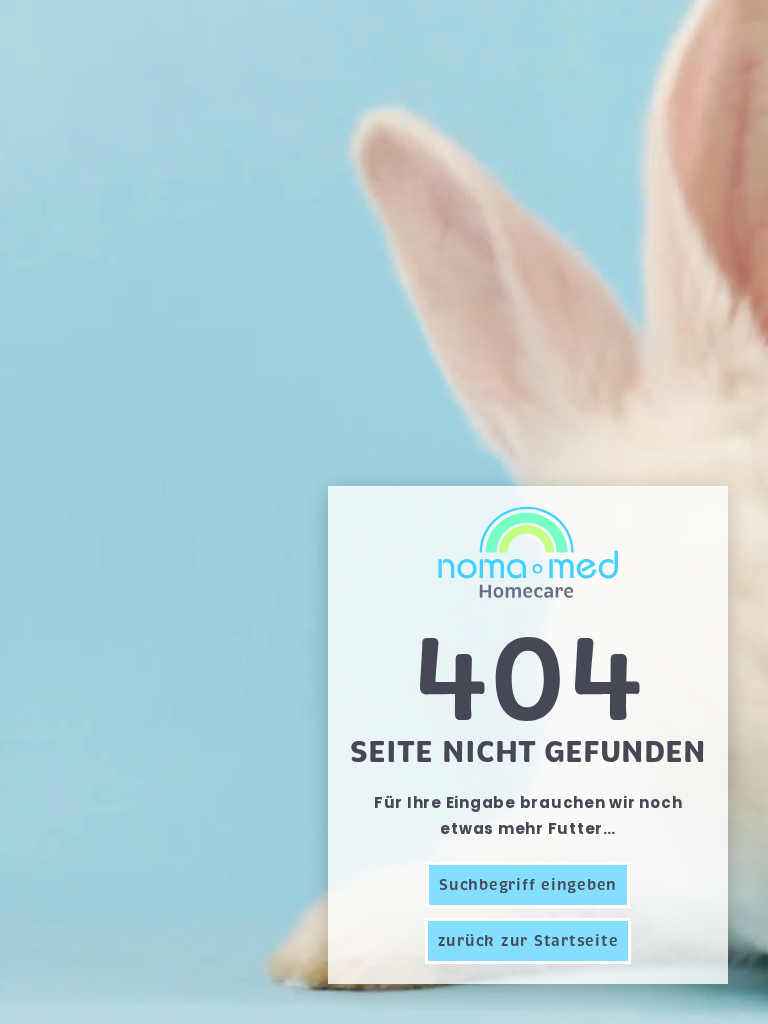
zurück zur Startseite (528, 941)
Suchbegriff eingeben (528, 885)
